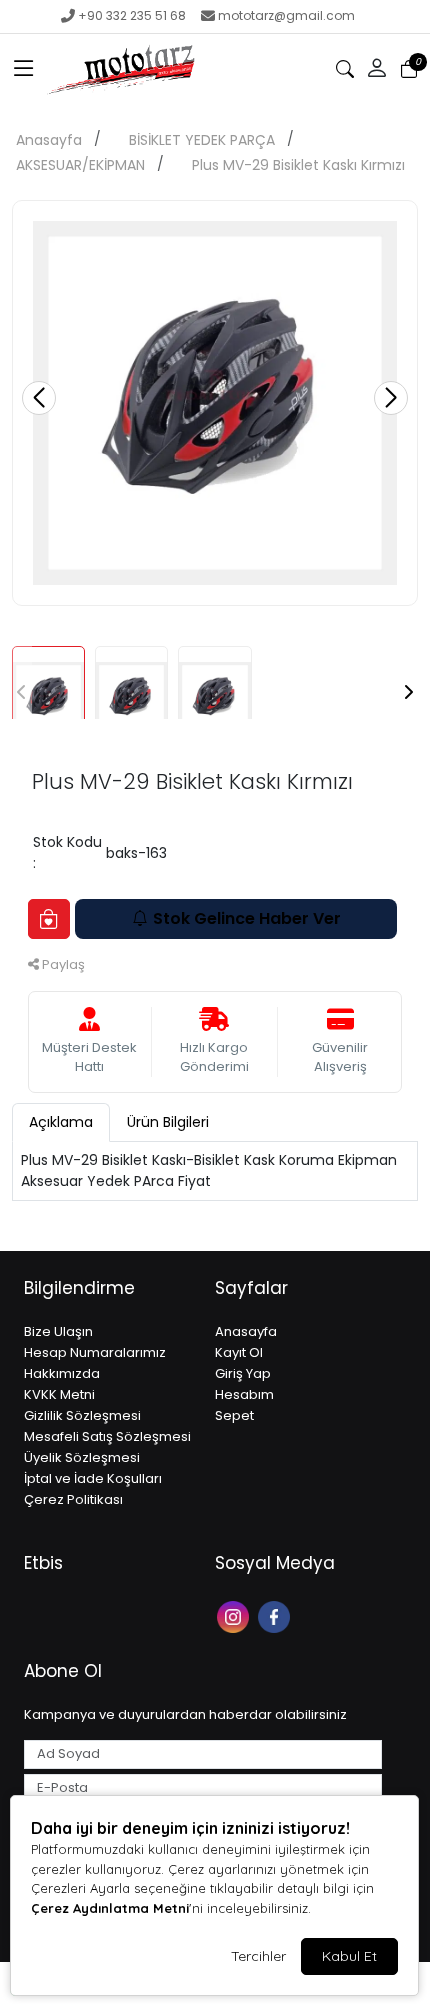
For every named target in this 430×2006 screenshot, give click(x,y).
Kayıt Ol (239, 1352)
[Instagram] (235, 1615)
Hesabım (244, 1394)
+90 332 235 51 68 (132, 15)
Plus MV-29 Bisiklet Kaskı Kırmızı (298, 165)
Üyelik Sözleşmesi (82, 1457)
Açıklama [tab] (61, 1122)
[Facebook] (276, 1615)
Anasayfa (49, 140)
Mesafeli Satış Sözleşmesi (107, 1436)
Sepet (234, 1415)
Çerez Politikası (73, 1499)
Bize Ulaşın (58, 1331)
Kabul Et (349, 1956)
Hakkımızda (62, 1373)
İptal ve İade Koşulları (93, 1478)
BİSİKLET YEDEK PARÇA (202, 140)
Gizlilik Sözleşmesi (82, 1415)
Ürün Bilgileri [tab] (168, 1122)
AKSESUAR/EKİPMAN (80, 165)
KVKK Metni (59, 1394)
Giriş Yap (243, 1373)
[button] (24, 69)
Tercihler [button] (258, 1956)
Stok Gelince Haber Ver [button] (247, 918)
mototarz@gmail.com (286, 15)
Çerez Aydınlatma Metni (110, 1908)
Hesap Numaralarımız (95, 1352)
